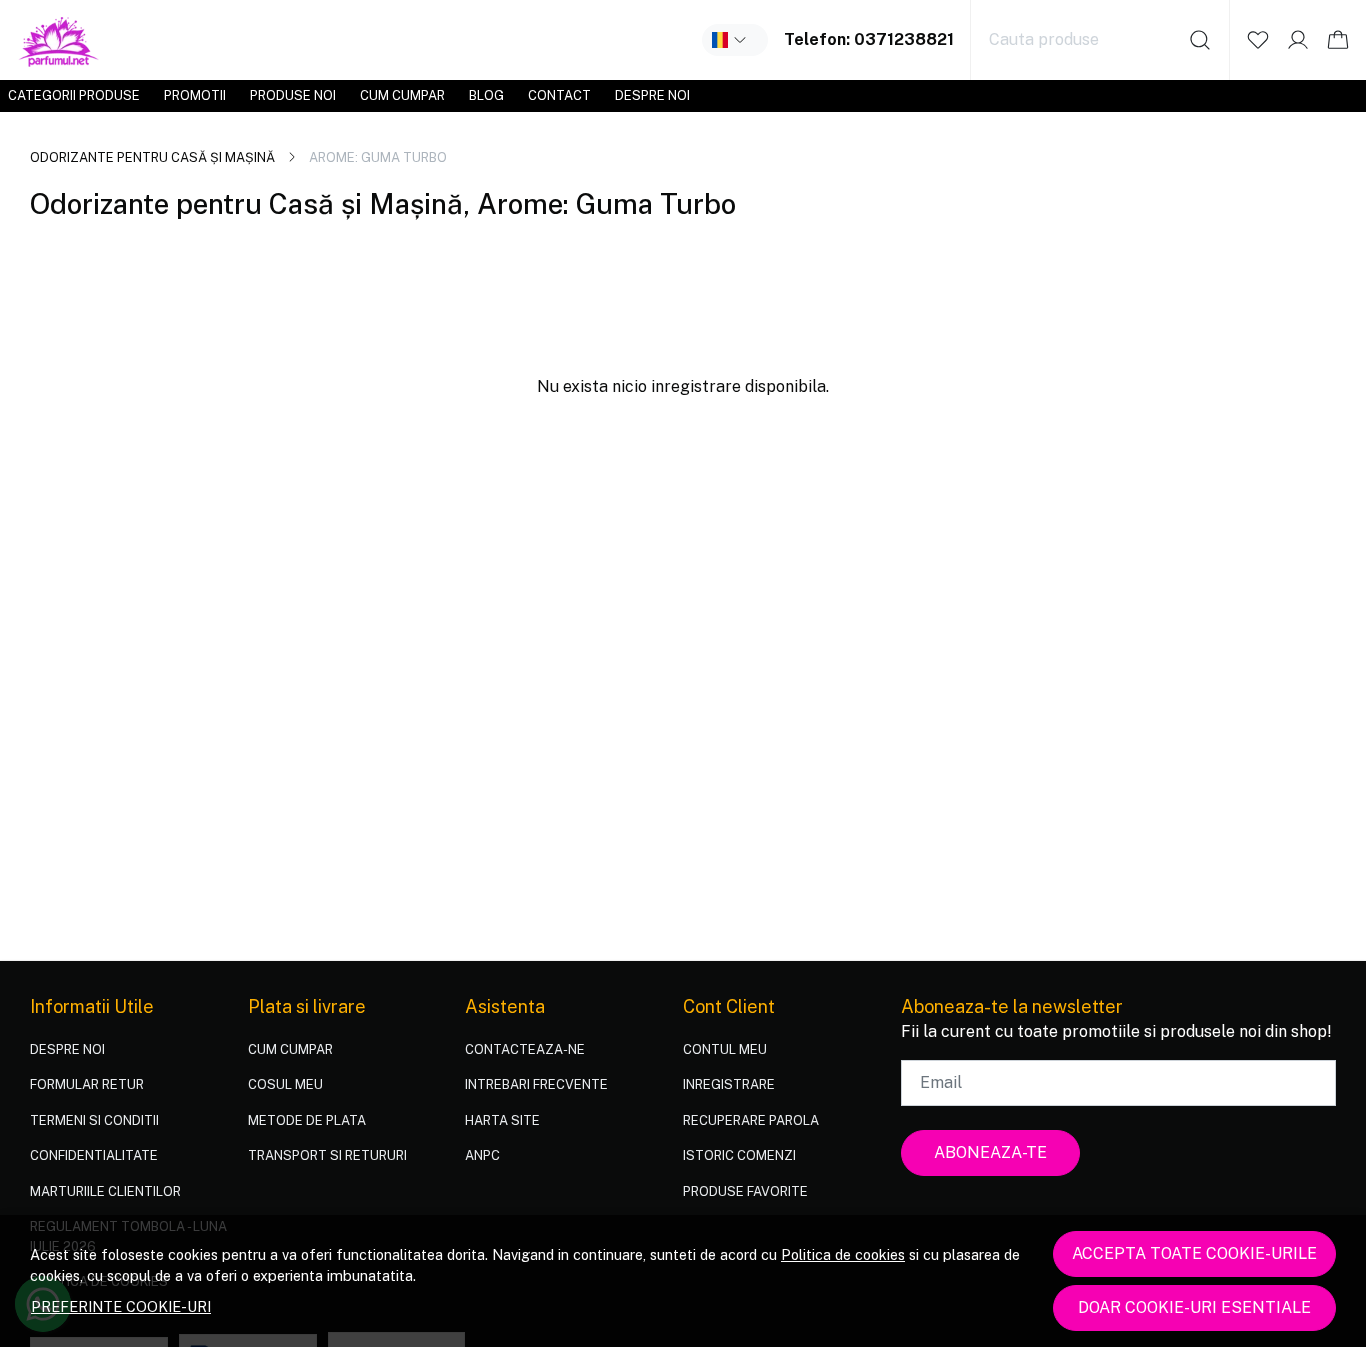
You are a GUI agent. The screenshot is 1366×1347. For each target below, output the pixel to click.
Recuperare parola (751, 1120)
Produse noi (293, 95)
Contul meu (725, 1049)
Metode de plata (307, 1120)
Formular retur (87, 1084)
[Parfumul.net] (59, 40)
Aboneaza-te (990, 1152)
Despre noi (652, 95)
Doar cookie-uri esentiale (1194, 1307)
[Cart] (1338, 40)
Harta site (502, 1120)
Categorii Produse (74, 95)
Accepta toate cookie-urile (1194, 1253)
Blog (486, 95)
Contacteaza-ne (525, 1049)
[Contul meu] (1298, 40)
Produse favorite (745, 1191)
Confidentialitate (94, 1155)
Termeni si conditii (94, 1120)
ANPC (482, 1155)
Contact (559, 95)
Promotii (195, 95)
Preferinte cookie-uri (121, 1306)
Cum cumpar (402, 95)
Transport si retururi (327, 1155)
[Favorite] (1258, 40)
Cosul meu (285, 1084)
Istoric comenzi (739, 1155)
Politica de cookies (843, 1254)
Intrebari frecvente (536, 1084)
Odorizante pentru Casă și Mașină (152, 157)
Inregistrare (729, 1084)
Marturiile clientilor (105, 1191)
